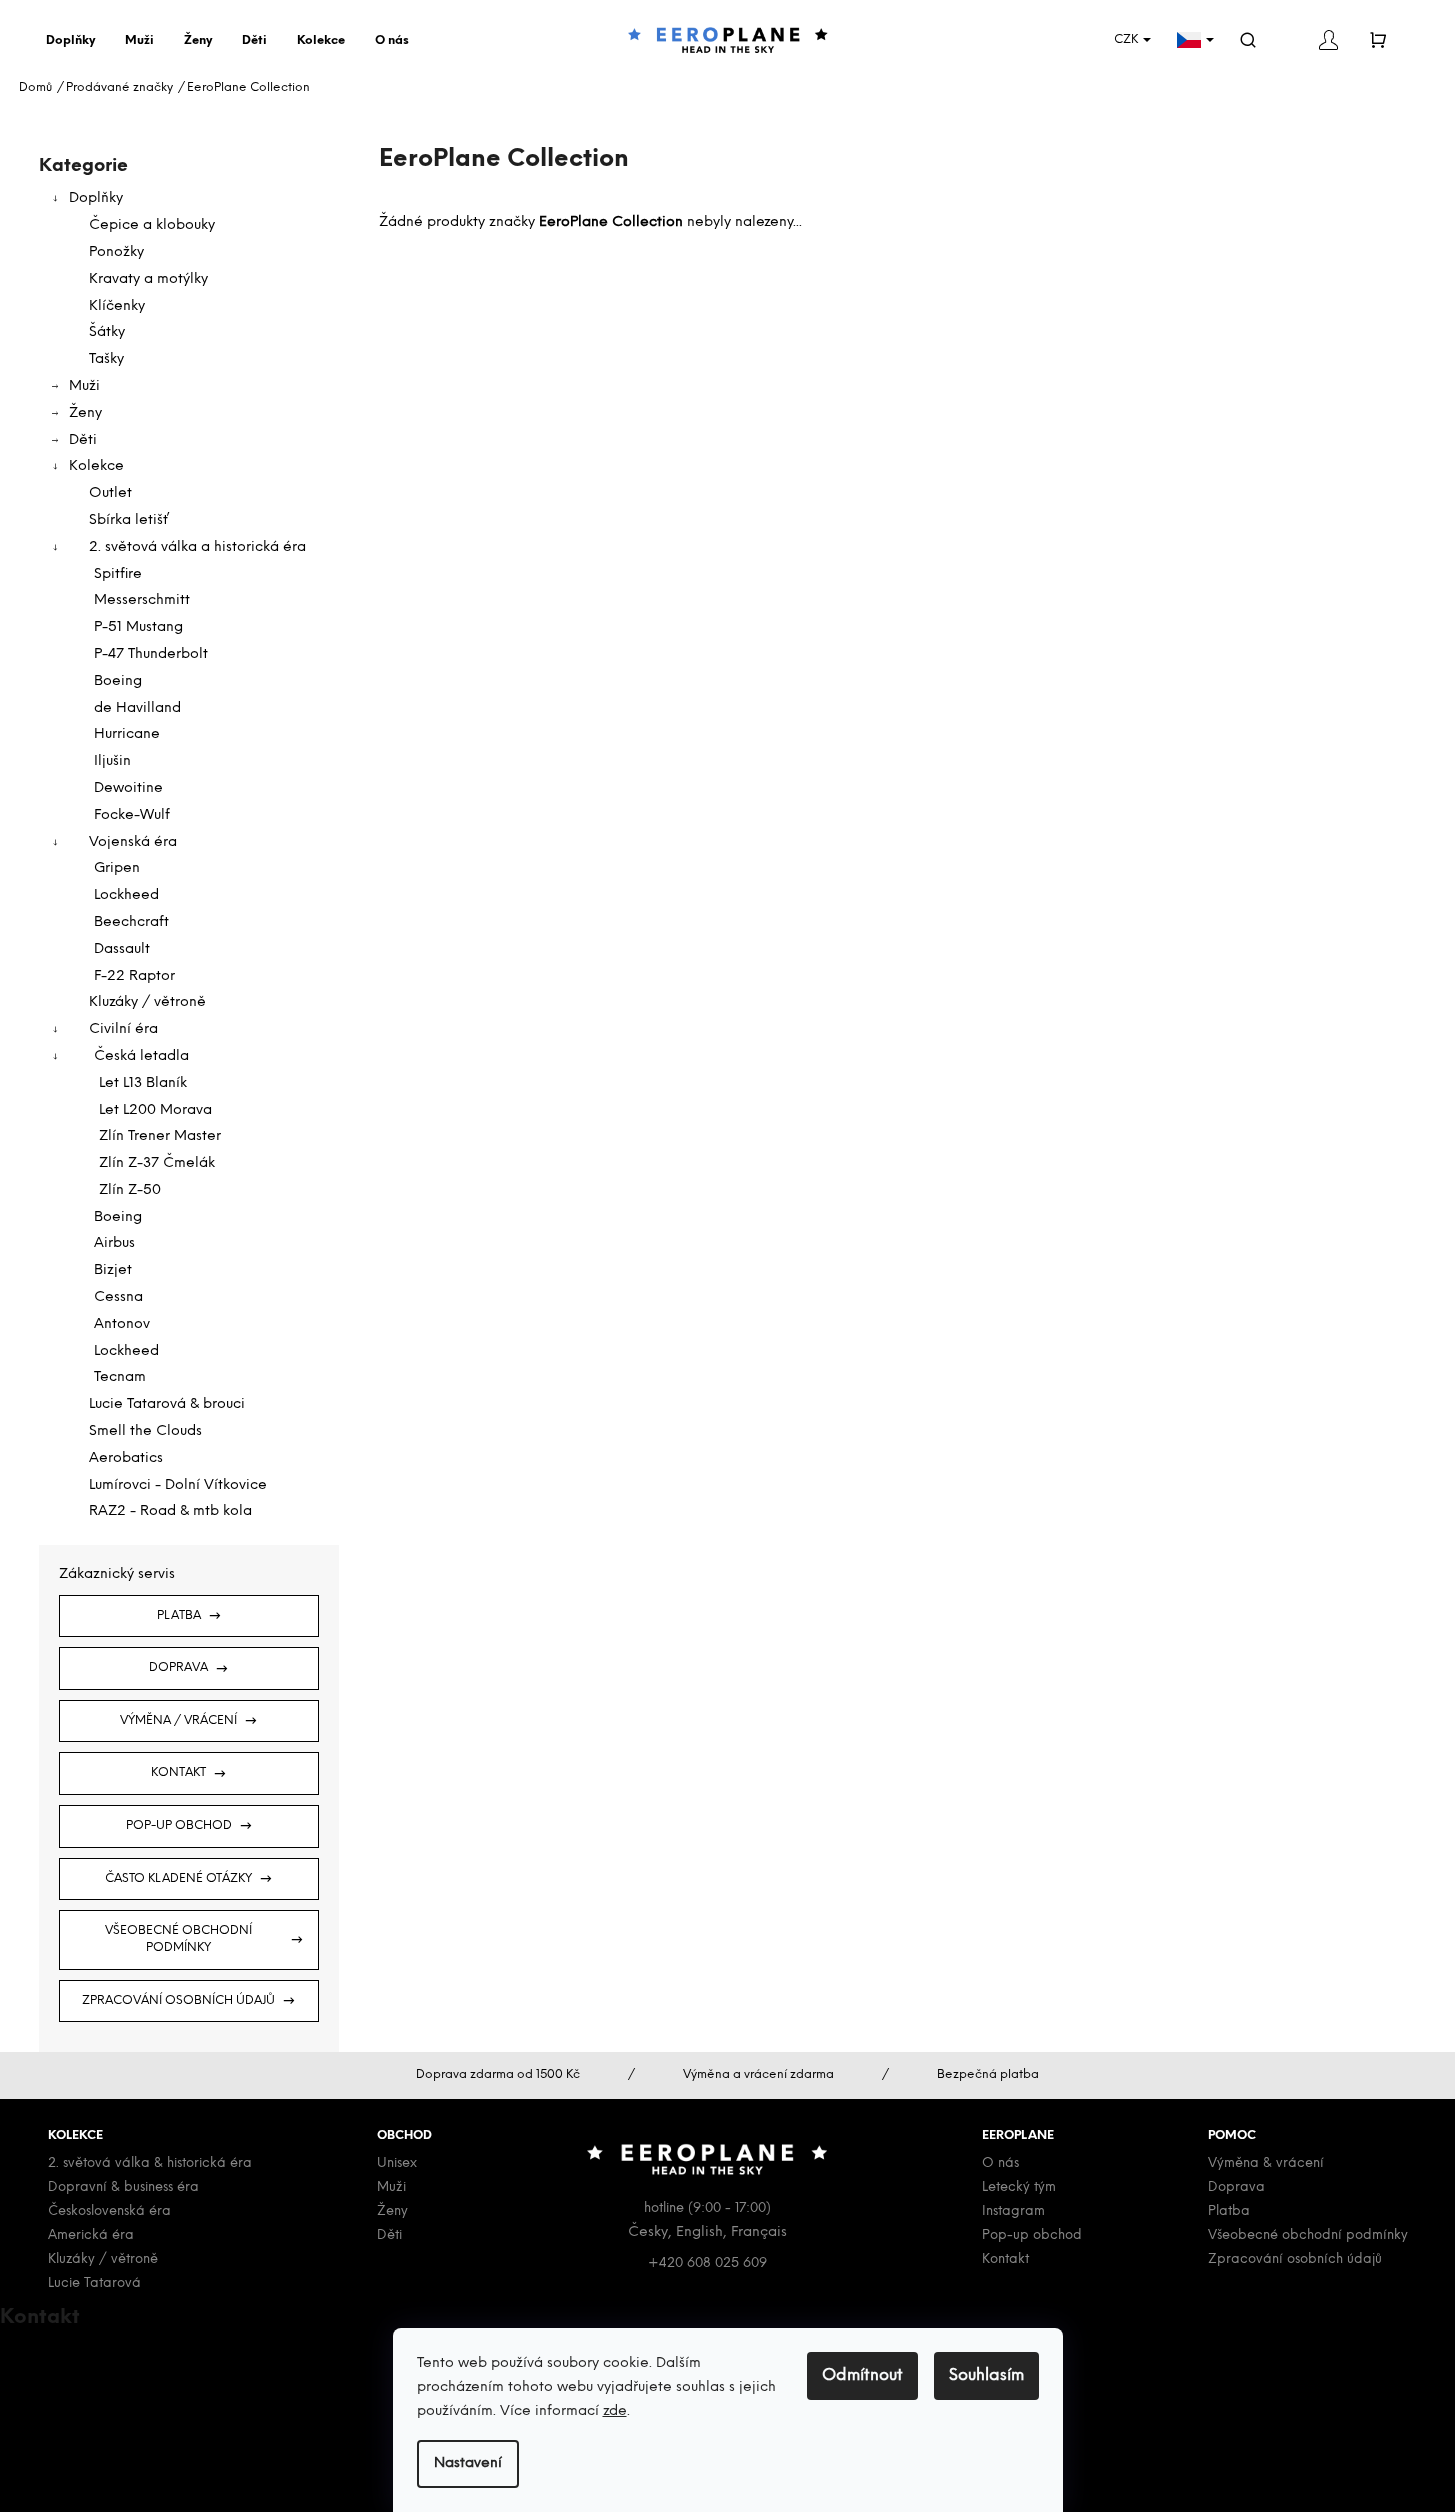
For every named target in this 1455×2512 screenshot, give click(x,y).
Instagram (1013, 2211)
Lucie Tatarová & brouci (167, 1404)
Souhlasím (986, 2375)
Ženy (85, 413)
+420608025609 (88, 2373)
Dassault (122, 949)
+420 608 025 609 (707, 2263)
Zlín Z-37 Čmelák (157, 1163)
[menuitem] (75, 41)
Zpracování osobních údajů (178, 2000)
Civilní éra (123, 1029)
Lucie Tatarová (94, 2283)
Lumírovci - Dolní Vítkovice (178, 1485)
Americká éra (91, 2235)
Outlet (110, 493)
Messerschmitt (142, 600)
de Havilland (137, 708)
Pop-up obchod (179, 1825)
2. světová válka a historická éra (197, 547)
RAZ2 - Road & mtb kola (170, 1511)
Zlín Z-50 (130, 1190)
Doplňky (96, 198)
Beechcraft (131, 922)
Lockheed (126, 895)
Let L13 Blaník (143, 1083)
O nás (1000, 2163)
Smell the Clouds (145, 1431)
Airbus (114, 1243)
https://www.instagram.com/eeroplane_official (190, 2443)
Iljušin (112, 761)
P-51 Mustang (138, 627)
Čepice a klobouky (152, 225)
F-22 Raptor (134, 976)
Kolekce (96, 466)
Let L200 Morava (155, 1110)
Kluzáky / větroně (147, 1002)
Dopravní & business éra (123, 2187)
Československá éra (109, 2211)
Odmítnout (862, 2375)
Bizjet (113, 1270)
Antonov (122, 1324)
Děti (83, 440)
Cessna (118, 1297)
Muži (84, 386)
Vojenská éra (133, 842)
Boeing (118, 681)
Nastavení (468, 2463)
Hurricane (127, 734)
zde (615, 2411)
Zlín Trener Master (160, 1136)
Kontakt (178, 1772)
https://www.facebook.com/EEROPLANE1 (169, 2420)
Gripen (117, 868)
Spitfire (118, 574)
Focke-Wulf (132, 815)
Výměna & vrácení (1266, 2163)
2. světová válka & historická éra (150, 2163)
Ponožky (116, 252)
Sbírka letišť (129, 520)
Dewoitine (128, 788)
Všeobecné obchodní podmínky (178, 1939)
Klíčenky (117, 306)
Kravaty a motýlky (148, 279)
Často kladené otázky (178, 1878)
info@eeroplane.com (99, 2350)
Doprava (178, 1667)
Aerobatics (126, 1458)
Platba (179, 1615)
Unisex (397, 2163)
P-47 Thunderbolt (151, 654)
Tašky (106, 359)
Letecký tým (1019, 2187)
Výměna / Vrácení (178, 1720)
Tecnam (120, 1377)
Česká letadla (141, 1056)
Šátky (107, 332)
